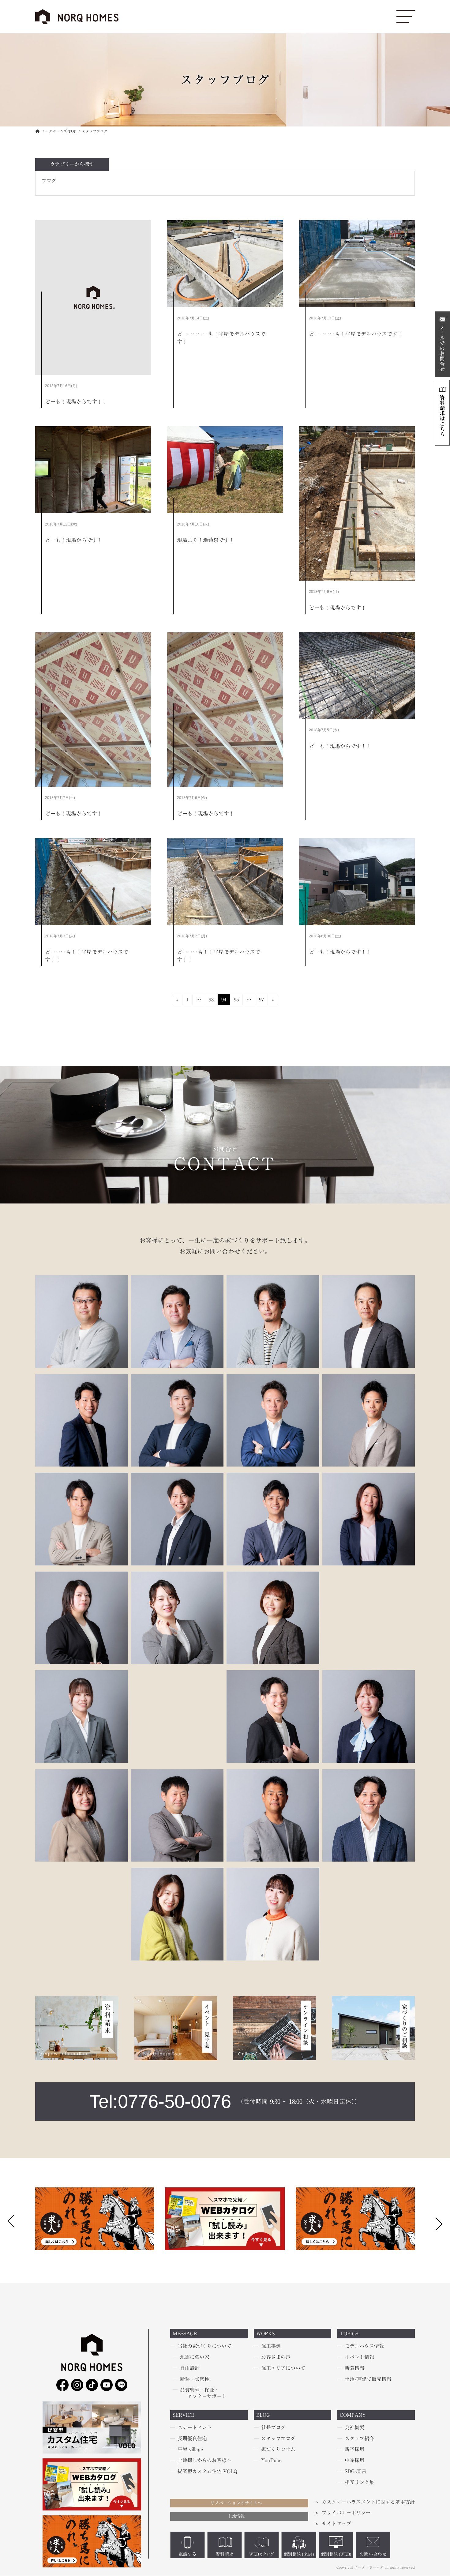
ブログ (49, 181)
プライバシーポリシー (346, 2513)
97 (261, 1001)
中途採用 (354, 2461)
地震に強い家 (195, 2357)
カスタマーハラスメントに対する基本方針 (368, 2502)
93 (211, 1001)
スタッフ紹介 (359, 2439)
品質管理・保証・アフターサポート (203, 2393)
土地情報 (236, 2516)
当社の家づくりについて (204, 2346)
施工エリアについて (283, 2368)
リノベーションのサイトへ (236, 2503)
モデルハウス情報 (364, 2346)
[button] (439, 2222)
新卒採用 (354, 2450)
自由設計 (190, 2368)
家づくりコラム (278, 2450)
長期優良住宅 (192, 2439)
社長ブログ (273, 2427)
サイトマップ (336, 2524)
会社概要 (354, 2427)
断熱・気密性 (195, 2379)
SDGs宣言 (356, 2471)
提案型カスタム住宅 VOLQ (207, 2471)
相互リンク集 (359, 2482)
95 (236, 1001)
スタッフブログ (278, 2439)
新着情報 (354, 2368)
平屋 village (190, 2450)
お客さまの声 (276, 2357)
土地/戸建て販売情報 (368, 2379)
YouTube (271, 2461)
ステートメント (195, 2427)
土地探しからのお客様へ (204, 2461)
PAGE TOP (14, 2493)
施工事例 (271, 2346)
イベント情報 (359, 2357)
